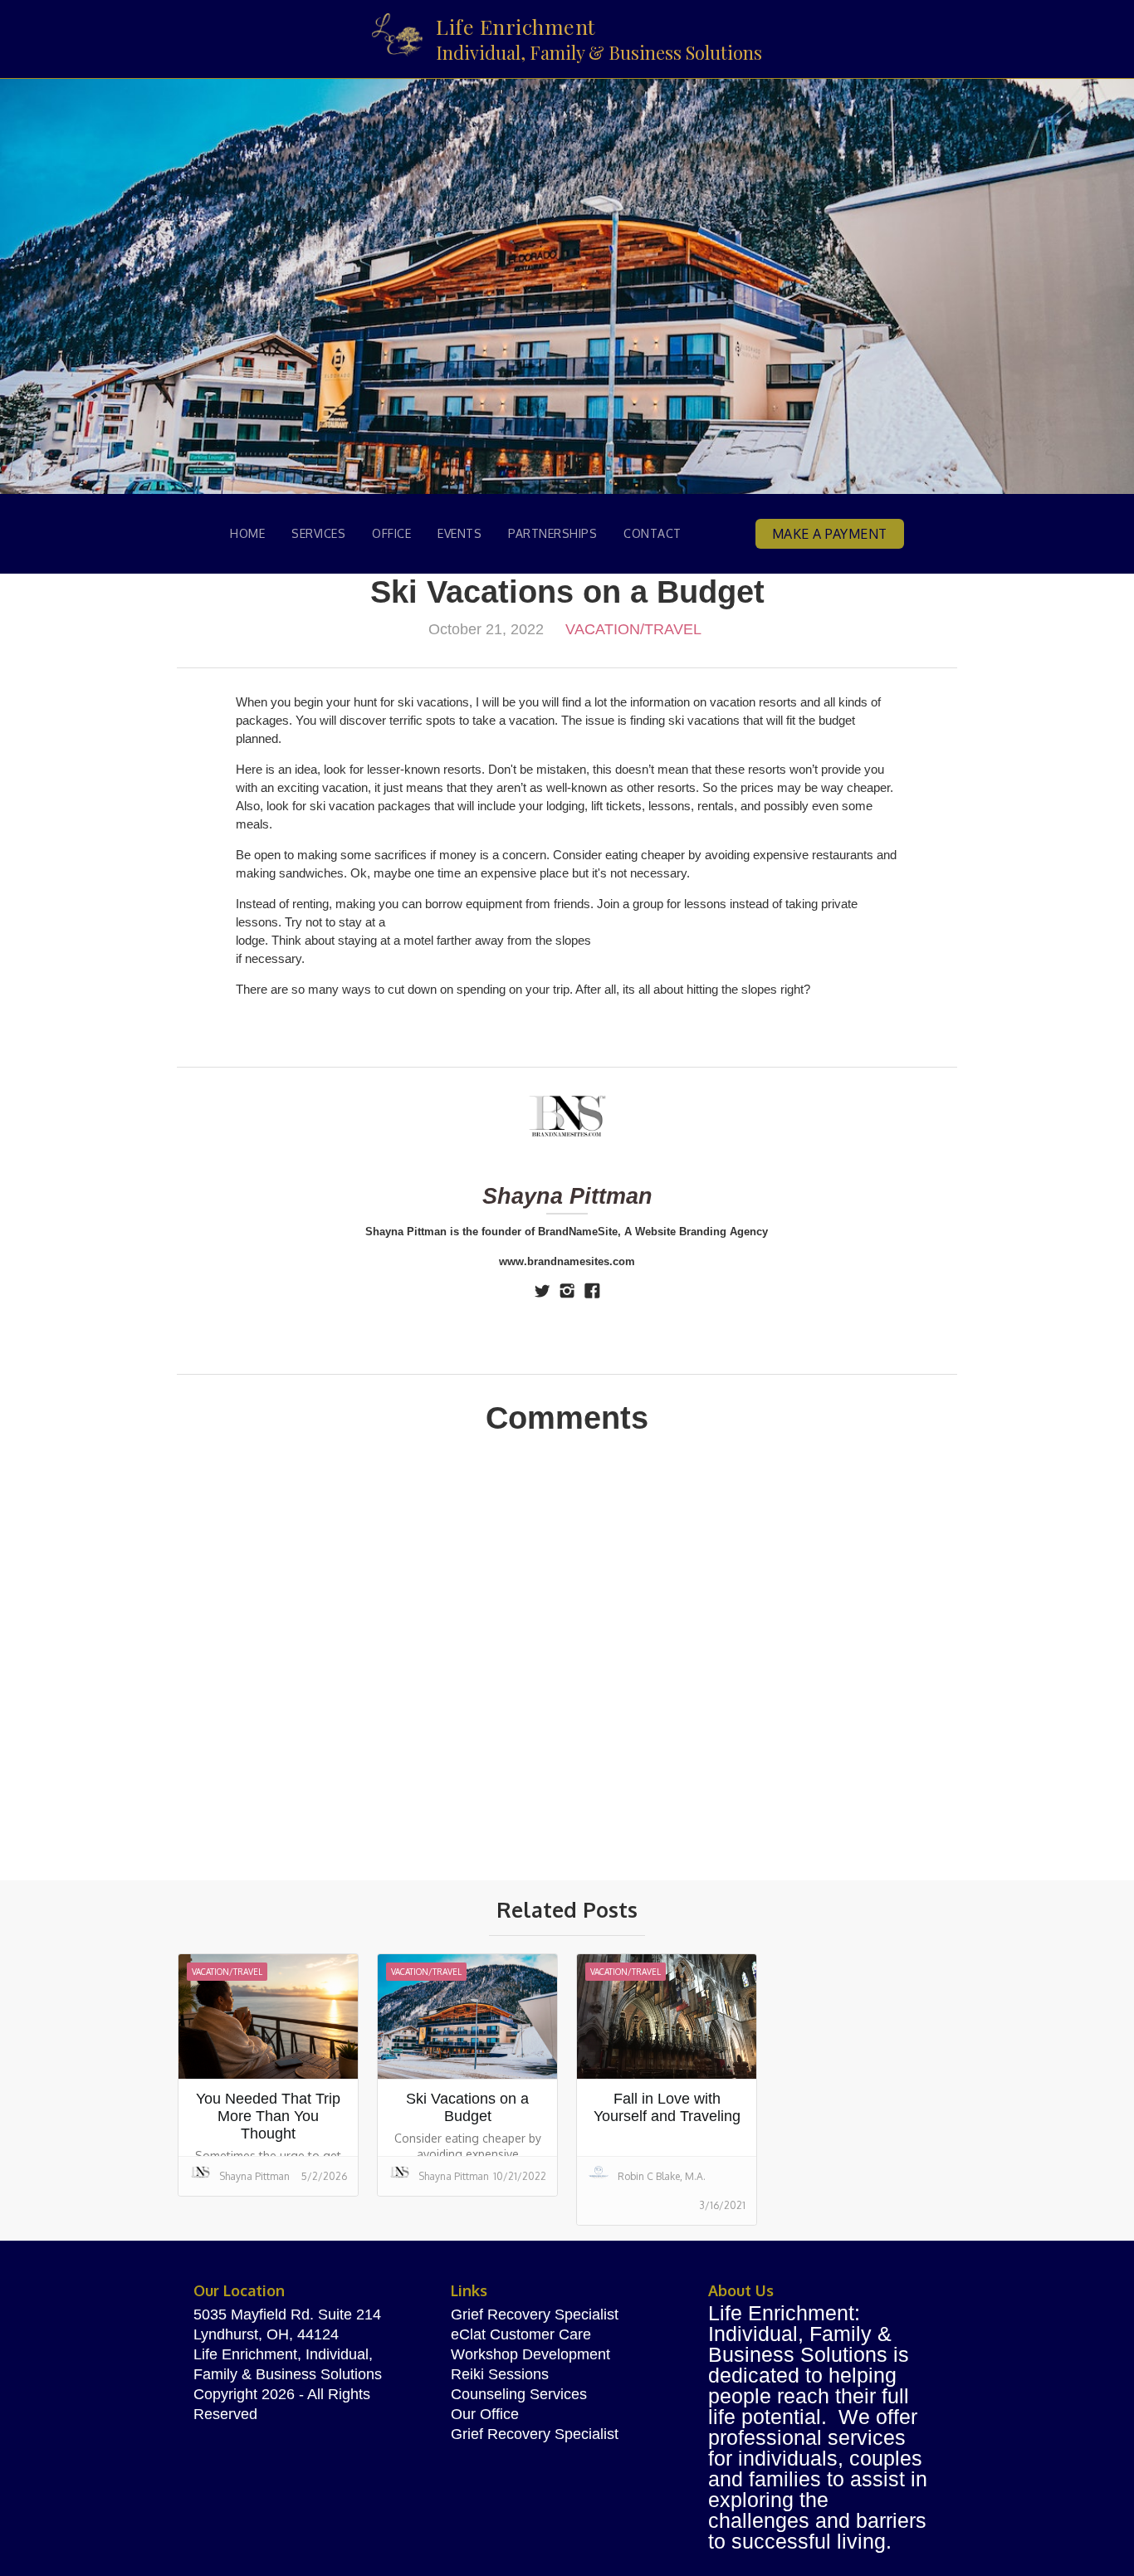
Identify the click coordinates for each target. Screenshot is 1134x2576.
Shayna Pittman (567, 1196)
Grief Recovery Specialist (535, 2314)
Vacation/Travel (633, 629)
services (318, 533)
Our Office (485, 2414)
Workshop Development (530, 2354)
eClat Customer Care (521, 2334)
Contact (653, 533)
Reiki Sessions (500, 2374)
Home (247, 533)
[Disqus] (567, 1669)
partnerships (552, 533)
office (391, 533)
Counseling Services (519, 2394)
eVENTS (459, 533)
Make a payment (830, 534)
